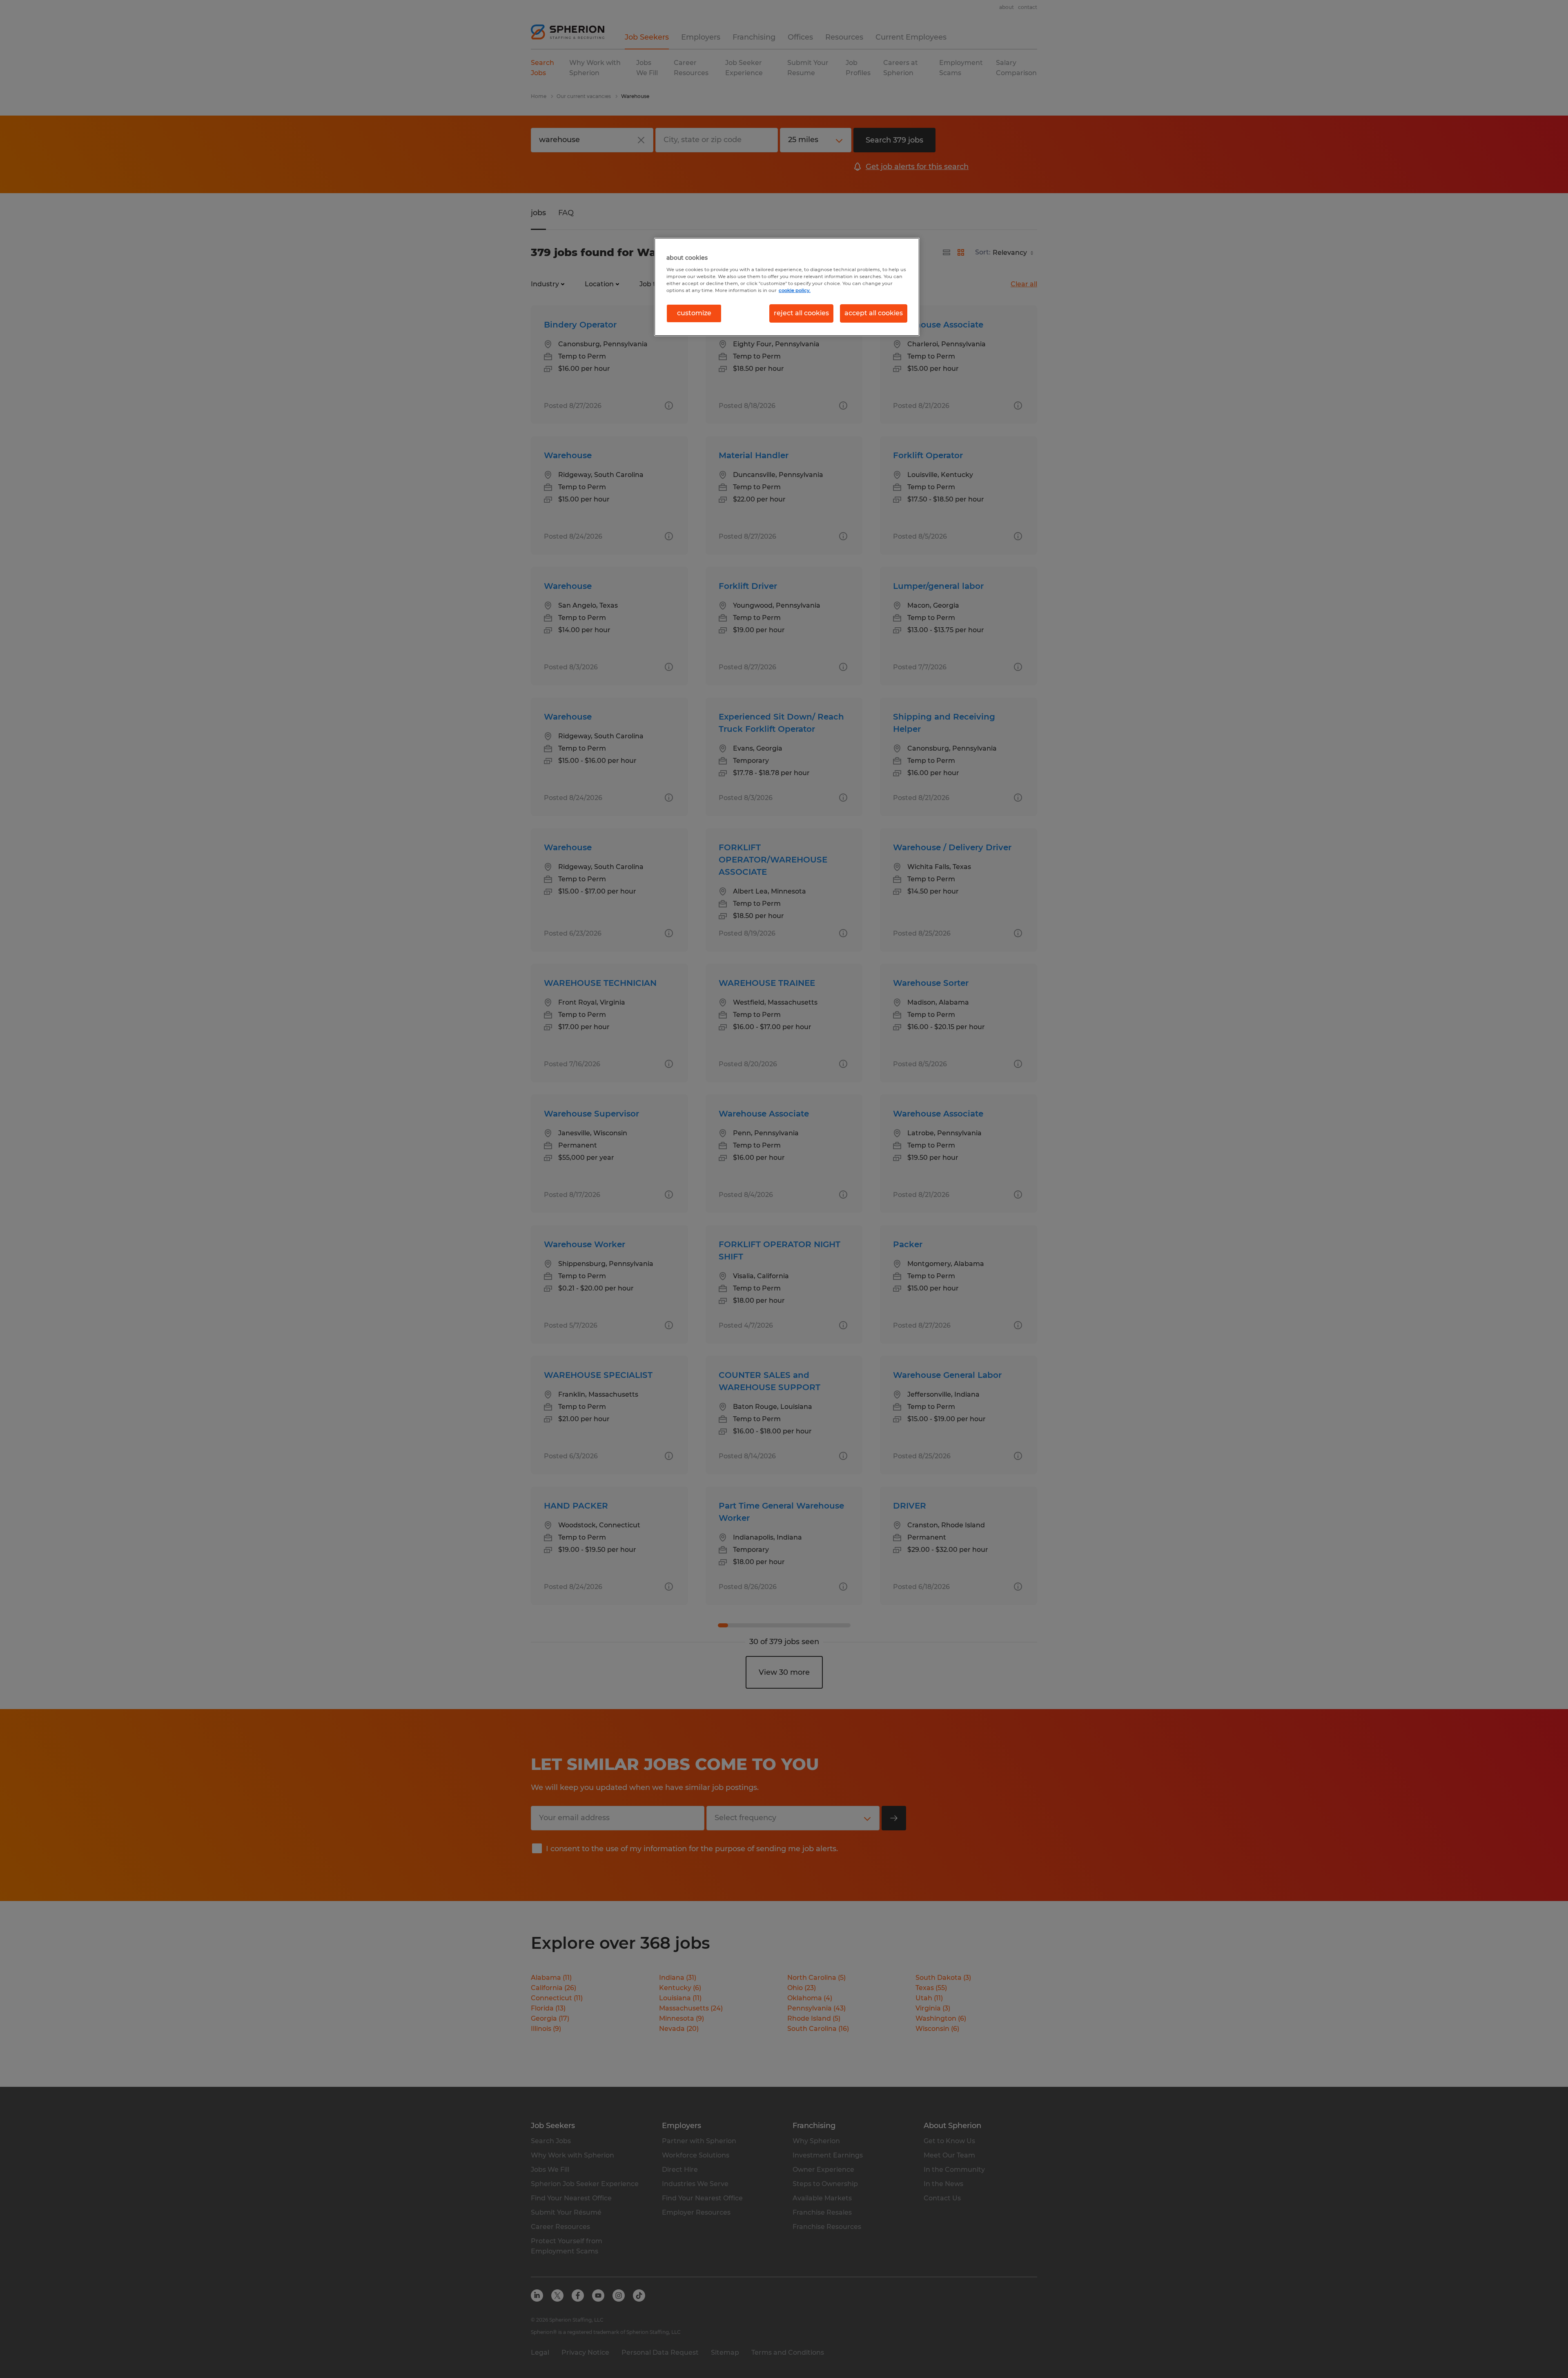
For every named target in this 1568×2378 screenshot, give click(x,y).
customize (694, 313)
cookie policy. (795, 290)
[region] (787, 287)
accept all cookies (874, 313)
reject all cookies (801, 313)
